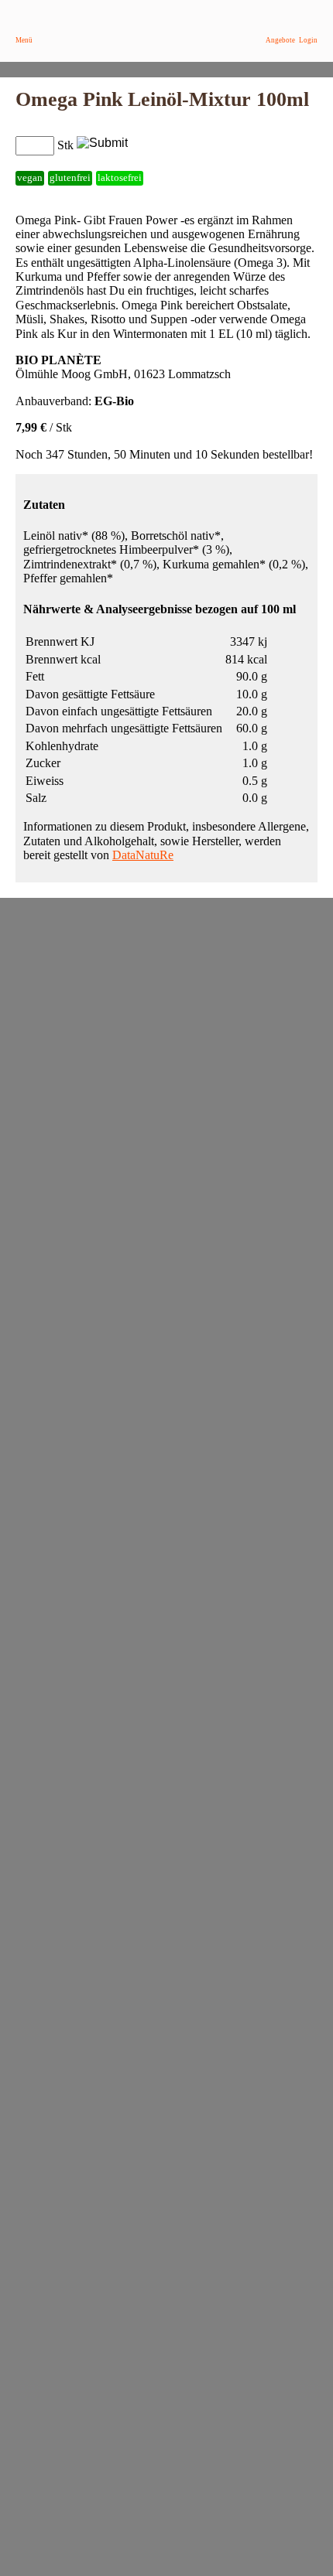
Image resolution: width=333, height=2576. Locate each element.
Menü (24, 40)
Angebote (280, 40)
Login (308, 40)
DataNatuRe (143, 855)
